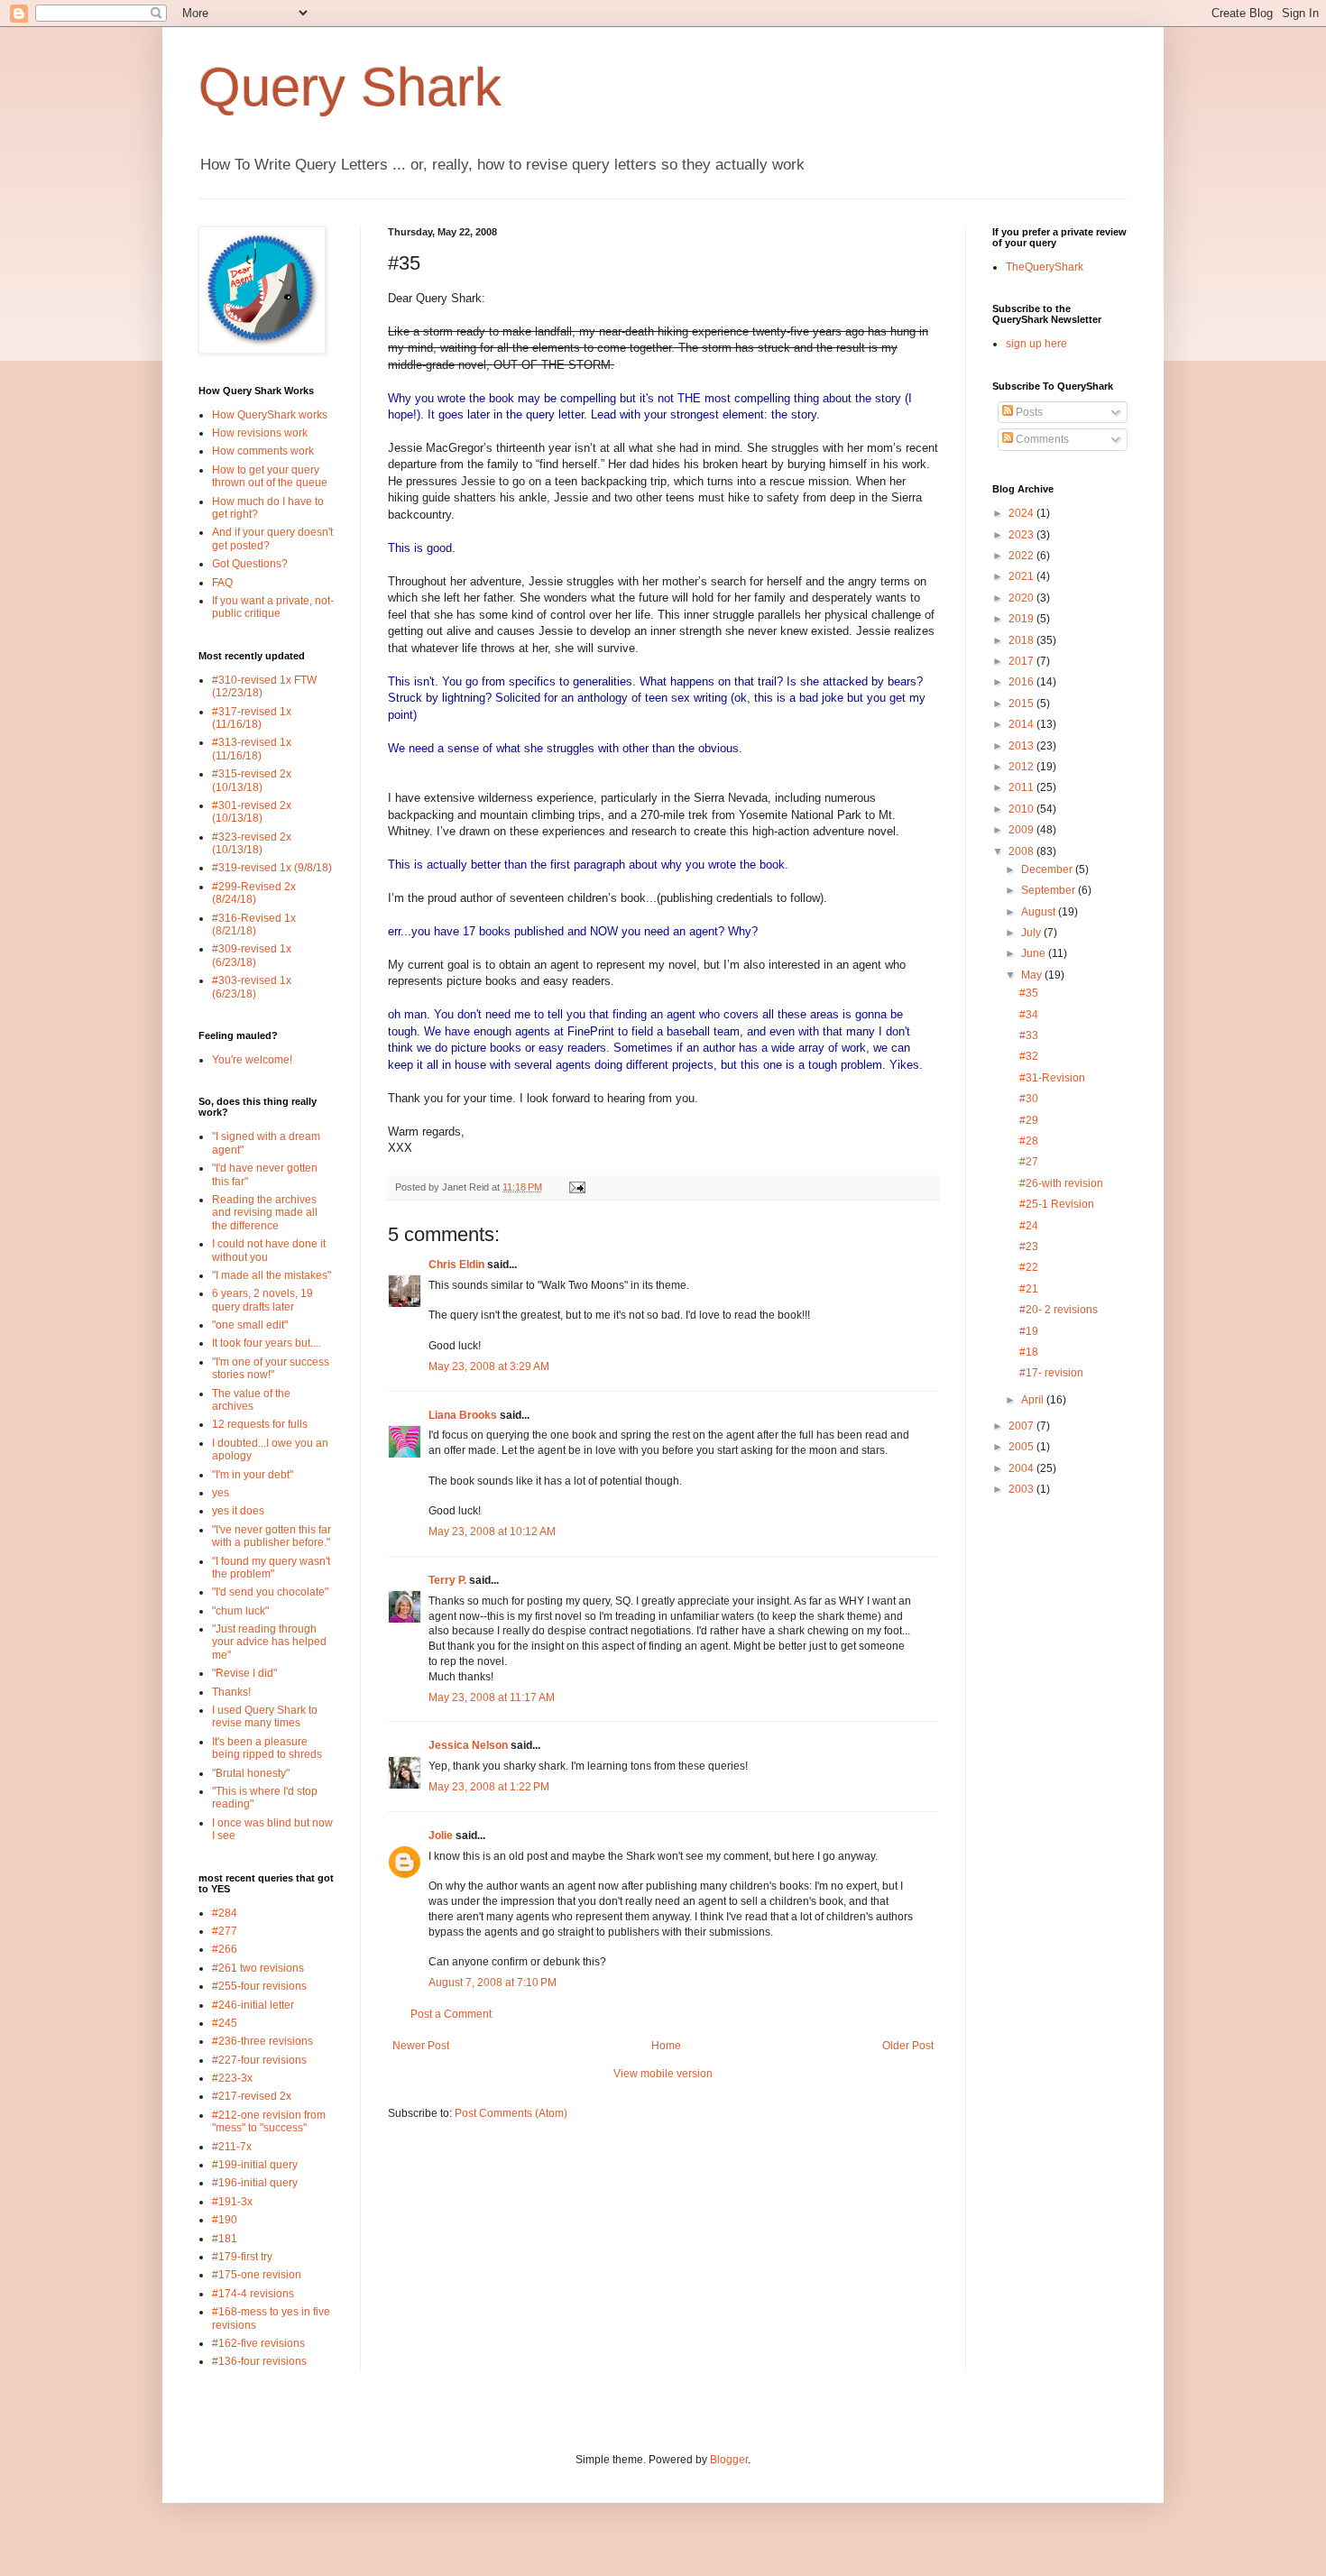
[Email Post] (576, 1187)
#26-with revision (1061, 1183)
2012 (1022, 767)
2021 (1022, 576)
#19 (1029, 1331)
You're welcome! (252, 1060)
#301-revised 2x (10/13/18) (252, 812)
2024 (1022, 513)
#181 (225, 2239)
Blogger (729, 2460)
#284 (225, 1913)
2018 (1022, 640)
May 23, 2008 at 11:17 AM (492, 1697)
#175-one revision (257, 2275)
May (1033, 975)
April (1034, 1400)
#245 (225, 2023)
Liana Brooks (463, 1415)
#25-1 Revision (1057, 1204)
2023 (1022, 535)
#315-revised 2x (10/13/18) (252, 780)
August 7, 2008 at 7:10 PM (493, 1983)
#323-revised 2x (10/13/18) (252, 843)
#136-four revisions (259, 2361)
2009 (1022, 830)
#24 (1029, 1226)
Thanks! (231, 1692)
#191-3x (232, 2202)
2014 (1022, 724)
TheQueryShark (1045, 267)
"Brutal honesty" (251, 1773)
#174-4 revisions (253, 2294)
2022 (1022, 556)
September (1050, 890)
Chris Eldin (456, 1265)
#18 (1029, 1352)
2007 (1022, 1426)
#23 (1029, 1247)
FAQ (222, 583)
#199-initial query (255, 2165)
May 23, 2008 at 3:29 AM (489, 1366)
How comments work (263, 451)
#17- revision (1051, 1373)
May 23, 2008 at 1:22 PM (489, 1787)
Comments (1041, 439)
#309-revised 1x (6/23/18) (252, 955)
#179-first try (242, 2257)
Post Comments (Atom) (511, 2113)
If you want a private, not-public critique (273, 607)
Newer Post (421, 2046)
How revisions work (260, 433)
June (1035, 953)
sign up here (1036, 344)
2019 (1022, 619)
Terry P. (447, 1580)
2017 (1022, 661)
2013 (1022, 746)
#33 (1029, 1035)
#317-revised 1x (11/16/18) (252, 718)
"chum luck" (240, 1611)
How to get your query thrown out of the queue (270, 476)
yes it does (238, 1511)
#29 (1029, 1120)
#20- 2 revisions (1059, 1310)
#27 (1029, 1162)
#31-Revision (1052, 1078)
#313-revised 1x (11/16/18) (252, 749)
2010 (1022, 809)
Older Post (908, 2046)
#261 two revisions (258, 1968)
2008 (1022, 851)
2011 (1022, 787)
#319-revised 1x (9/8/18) (272, 868)
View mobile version (663, 2074)
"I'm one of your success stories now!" (271, 1368)
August (1040, 912)
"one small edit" (250, 1325)
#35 (1029, 993)
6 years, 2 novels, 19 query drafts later (262, 1300)
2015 (1022, 704)
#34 (1029, 1015)
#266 (225, 1949)
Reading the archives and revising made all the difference (265, 1213)
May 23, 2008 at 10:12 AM (492, 1532)
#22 (1029, 1267)
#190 (225, 2220)
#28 (1029, 1141)
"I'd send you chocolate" (270, 1592)
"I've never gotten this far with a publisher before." (272, 1536)
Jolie (441, 1835)
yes (221, 1493)
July (1032, 933)
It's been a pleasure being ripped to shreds (267, 1748)
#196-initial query (255, 2183)
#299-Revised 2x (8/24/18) (254, 893)
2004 (1022, 1468)
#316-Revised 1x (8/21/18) (254, 925)
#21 (1029, 1289)
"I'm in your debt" (253, 1475)
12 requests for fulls (260, 1424)
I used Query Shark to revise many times (265, 1716)
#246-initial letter (253, 2005)
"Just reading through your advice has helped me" (269, 1642)
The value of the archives (251, 1400)
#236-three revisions (262, 2041)
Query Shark (350, 87)
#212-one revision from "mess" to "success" (269, 2121)
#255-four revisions (259, 1986)
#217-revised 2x (252, 2096)
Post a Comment (451, 2014)
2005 (1022, 1447)
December (1048, 869)
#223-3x (232, 2078)
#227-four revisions (259, 2060)
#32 (1029, 1056)
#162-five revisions (258, 2343)
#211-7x (232, 2147)
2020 (1022, 598)
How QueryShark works (270, 415)
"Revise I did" (244, 1673)
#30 (1029, 1099)
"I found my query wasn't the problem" (271, 1568)
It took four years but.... (267, 1343)
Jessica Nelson (468, 1745)
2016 (1022, 682)
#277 (225, 1931)
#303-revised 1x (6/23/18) (252, 987)
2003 (1022, 1489)
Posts (1028, 412)
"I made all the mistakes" (272, 1275)
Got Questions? (250, 564)
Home (666, 2046)
